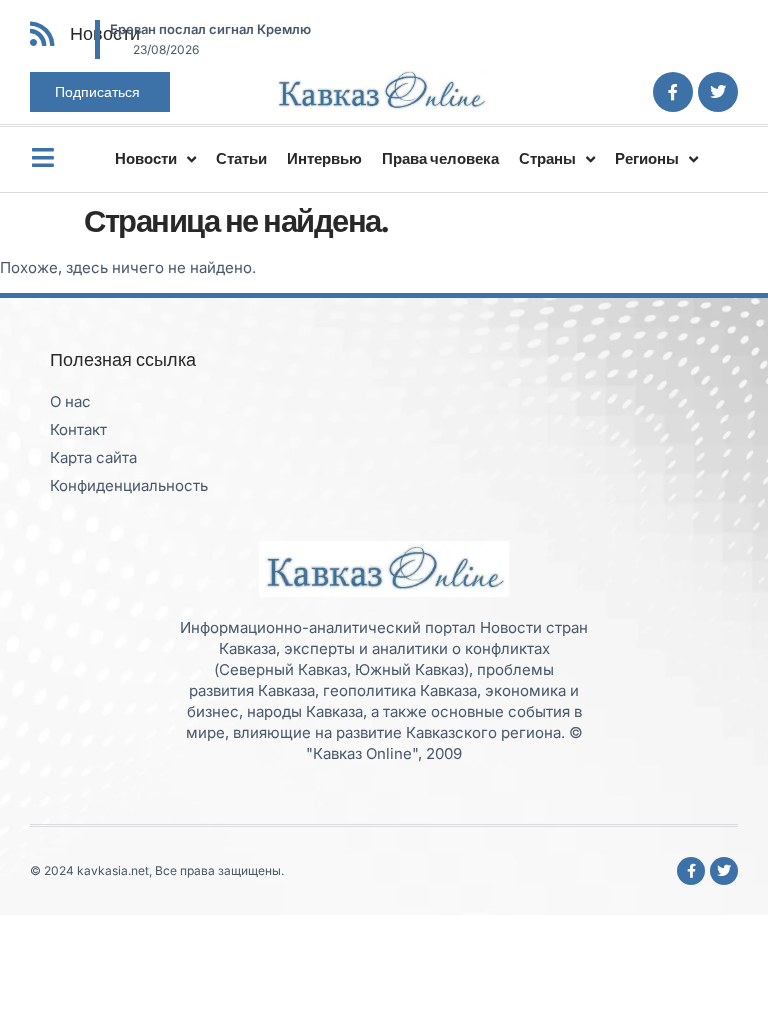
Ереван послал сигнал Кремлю (210, 29)
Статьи (241, 158)
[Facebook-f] (673, 92)
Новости (146, 158)
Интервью (324, 158)
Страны (547, 158)
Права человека (440, 158)
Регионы (647, 158)
